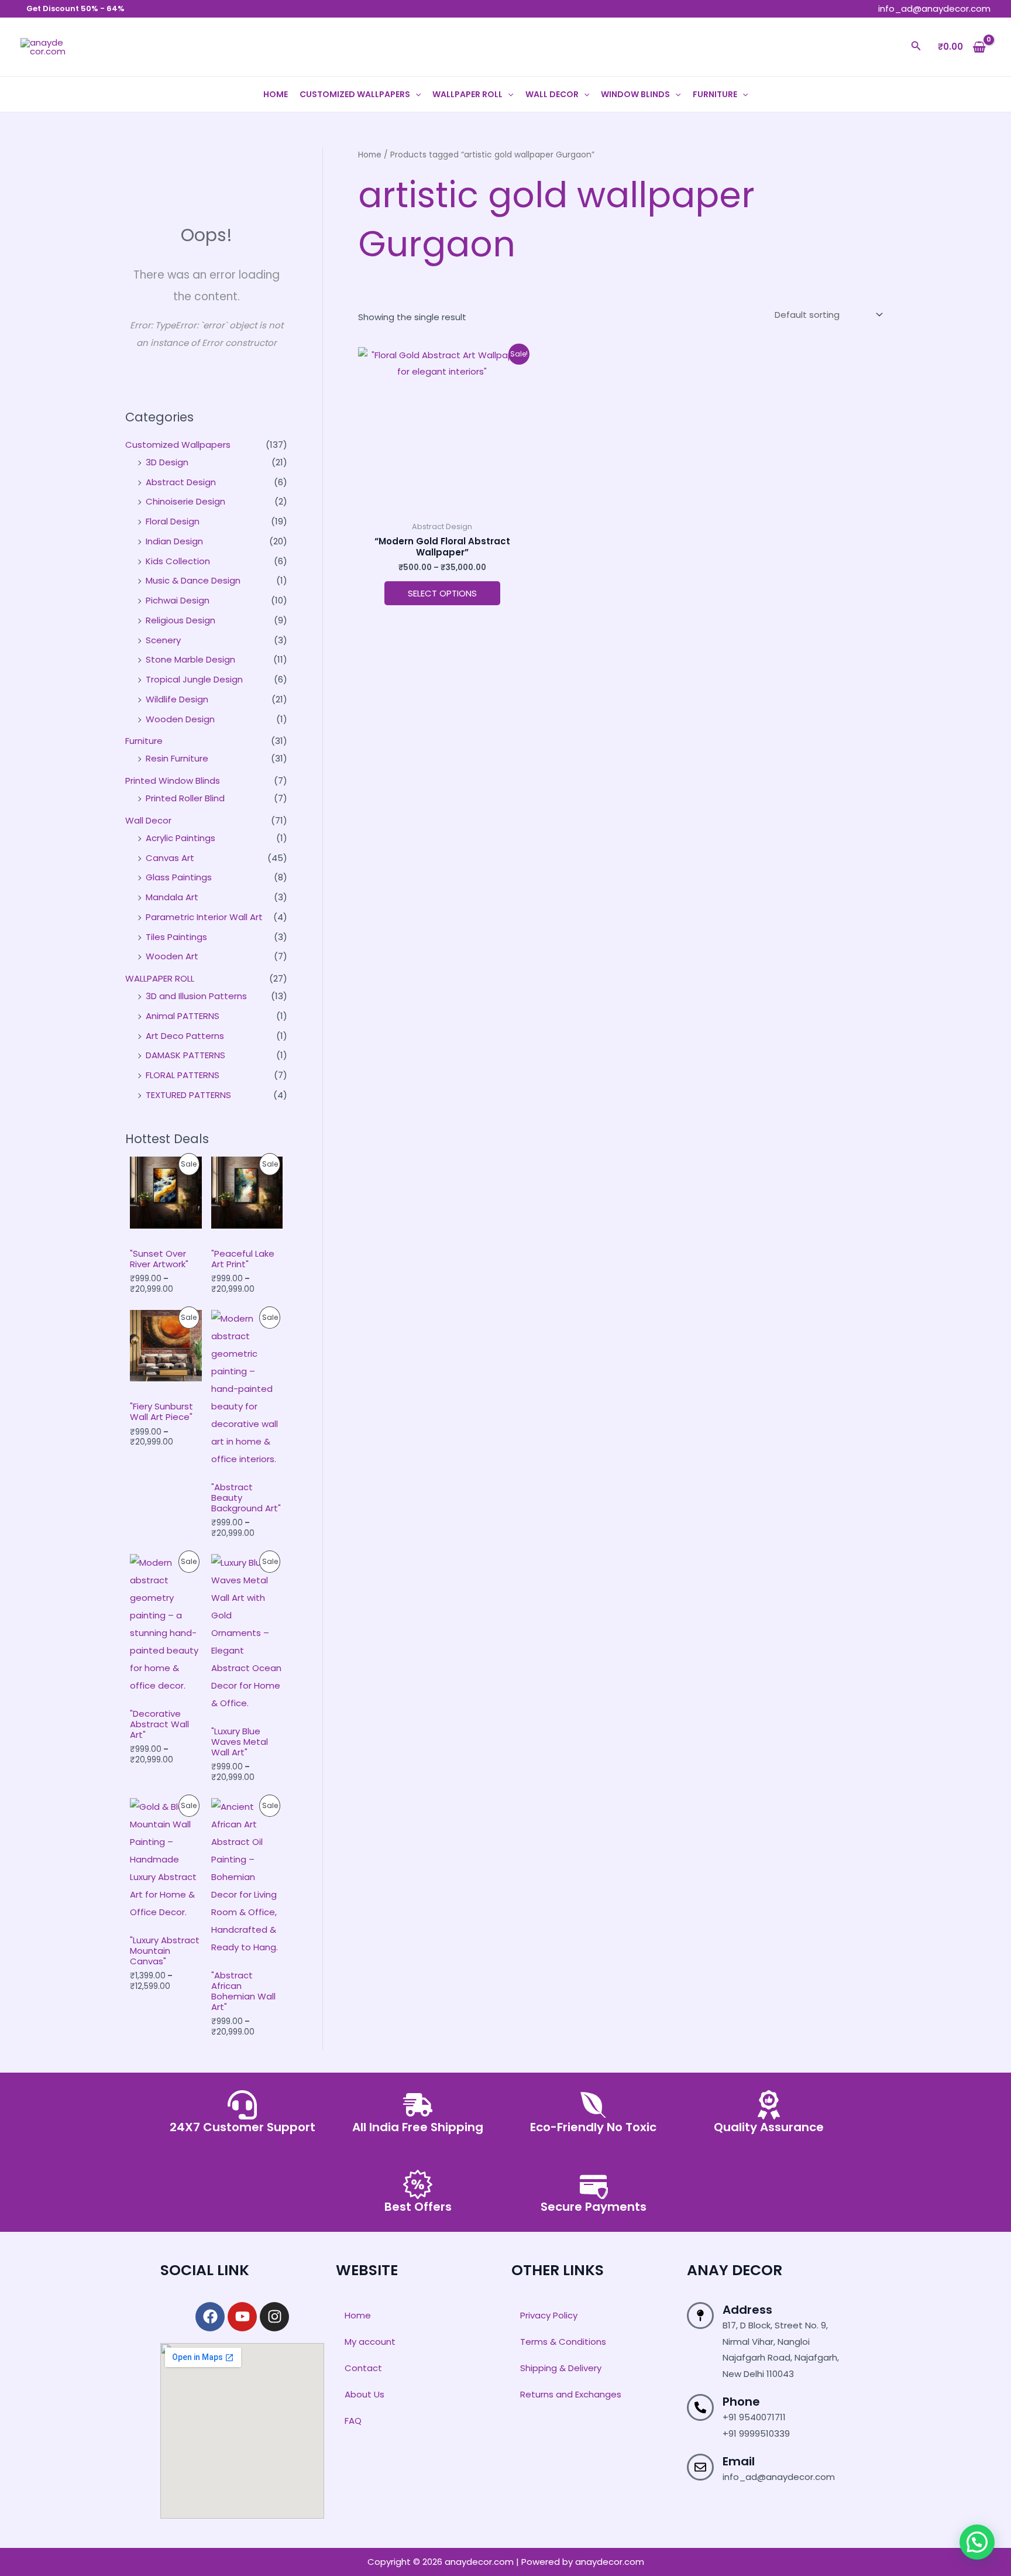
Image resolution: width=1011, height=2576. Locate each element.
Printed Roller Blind (185, 798)
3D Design (167, 462)
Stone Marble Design (190, 659)
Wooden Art (172, 956)
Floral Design (173, 521)
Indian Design (174, 541)
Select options (442, 593)
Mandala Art (172, 897)
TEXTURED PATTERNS (188, 1095)
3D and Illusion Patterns (196, 996)
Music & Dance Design (193, 580)
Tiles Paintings (176, 937)
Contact (363, 2368)
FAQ (353, 2421)
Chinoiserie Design (185, 501)
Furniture (715, 94)
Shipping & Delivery (561, 2368)
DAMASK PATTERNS (185, 1055)
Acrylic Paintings (180, 838)
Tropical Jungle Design (194, 679)
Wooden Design (180, 719)
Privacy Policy (549, 2315)
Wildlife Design (177, 699)
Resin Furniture (177, 758)
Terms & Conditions (563, 2342)
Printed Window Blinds (173, 781)
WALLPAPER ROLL (467, 94)
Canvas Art (170, 858)
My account (370, 2342)
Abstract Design (181, 482)
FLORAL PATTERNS (183, 1075)
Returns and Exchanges (571, 2394)
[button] (916, 47)
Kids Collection (178, 561)
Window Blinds (635, 94)
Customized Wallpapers (355, 94)
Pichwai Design (178, 600)
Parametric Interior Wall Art (204, 917)
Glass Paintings (179, 877)
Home (276, 94)
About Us (364, 2394)
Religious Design (180, 620)
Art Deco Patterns (185, 1036)
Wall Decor (552, 94)
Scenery (163, 640)
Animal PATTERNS (183, 1016)
